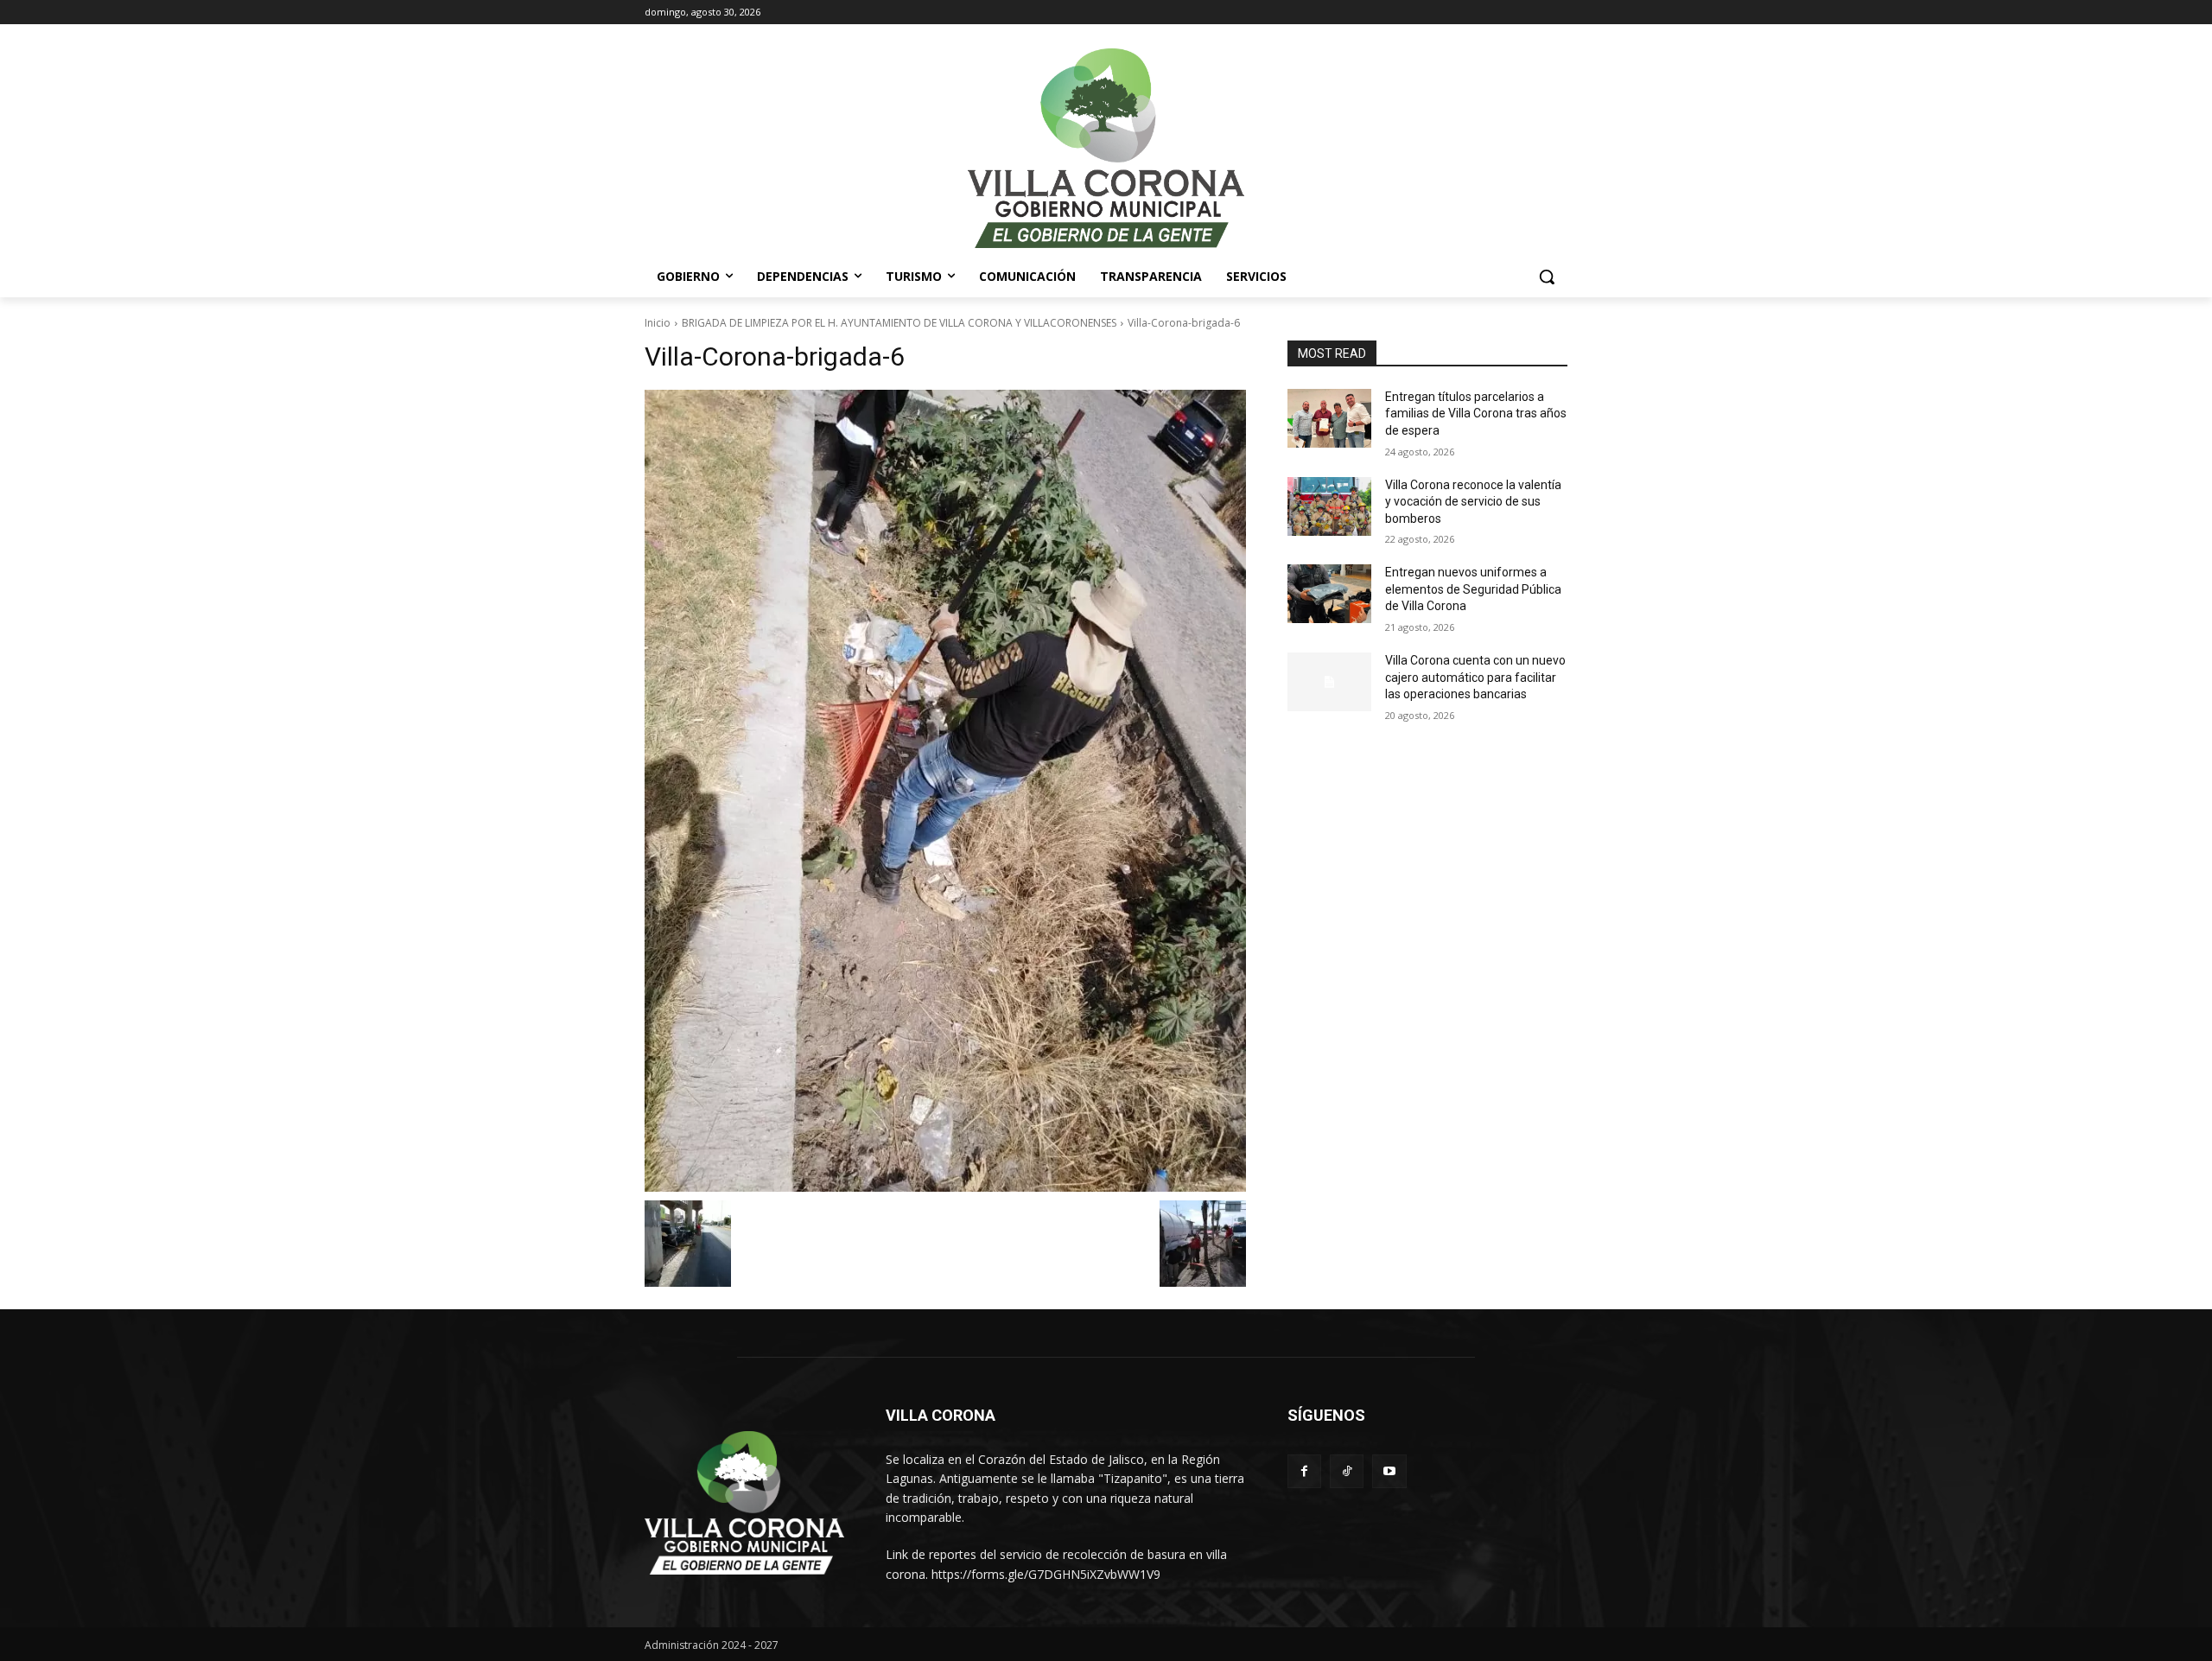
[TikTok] (1347, 1471)
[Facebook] (1304, 1471)
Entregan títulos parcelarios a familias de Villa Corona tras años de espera (1476, 414)
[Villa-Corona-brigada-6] (945, 791)
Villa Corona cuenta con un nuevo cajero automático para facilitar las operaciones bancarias (1475, 677)
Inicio (658, 323)
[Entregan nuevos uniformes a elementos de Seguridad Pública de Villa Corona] (1329, 594)
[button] (1547, 277)
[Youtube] (1389, 1471)
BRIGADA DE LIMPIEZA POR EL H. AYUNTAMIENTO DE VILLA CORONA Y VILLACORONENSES (899, 323)
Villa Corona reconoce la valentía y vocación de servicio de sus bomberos (1473, 502)
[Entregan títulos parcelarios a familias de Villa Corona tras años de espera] (1329, 418)
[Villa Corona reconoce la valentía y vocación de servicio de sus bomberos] (1329, 506)
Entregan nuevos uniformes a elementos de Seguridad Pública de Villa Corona (1473, 589)
